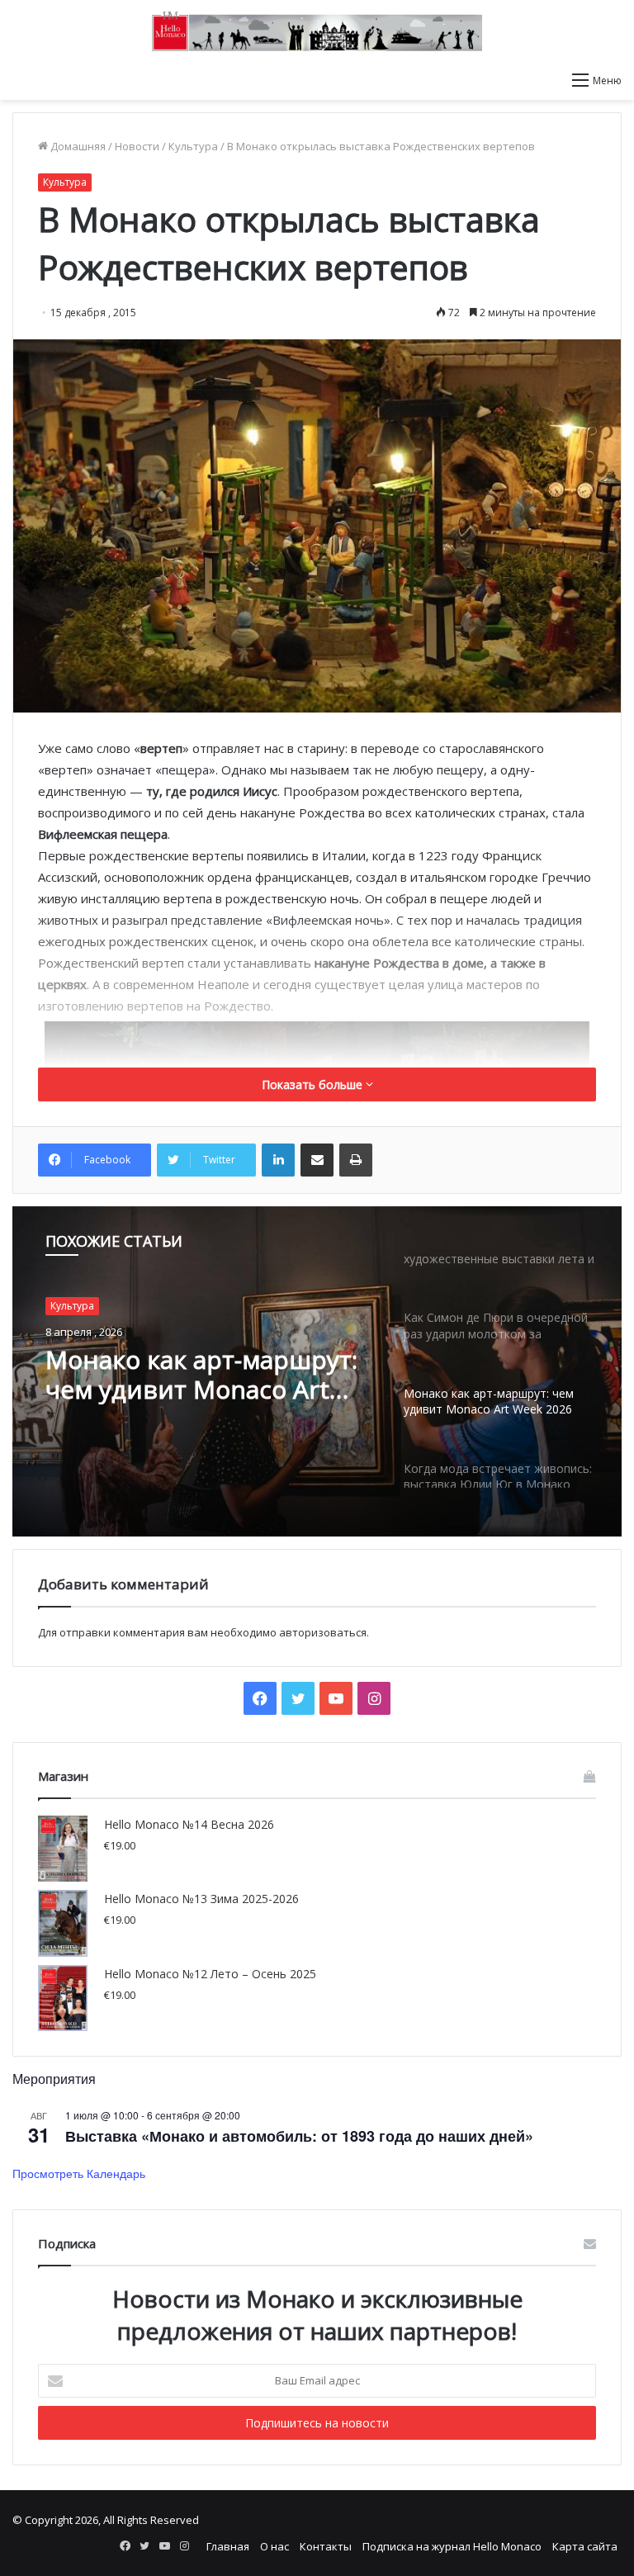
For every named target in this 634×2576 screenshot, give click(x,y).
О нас (274, 2546)
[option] (317, 1371)
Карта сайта (585, 2546)
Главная (228, 2546)
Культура (193, 146)
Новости (137, 146)
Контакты (326, 2546)
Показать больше (314, 1084)
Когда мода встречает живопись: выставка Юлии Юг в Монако (179, 1375)
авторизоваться (323, 1632)
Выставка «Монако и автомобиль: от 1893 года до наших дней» (299, 2136)
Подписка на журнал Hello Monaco (452, 2546)
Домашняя (77, 146)
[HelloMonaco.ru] (317, 31)
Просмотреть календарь (79, 2173)
